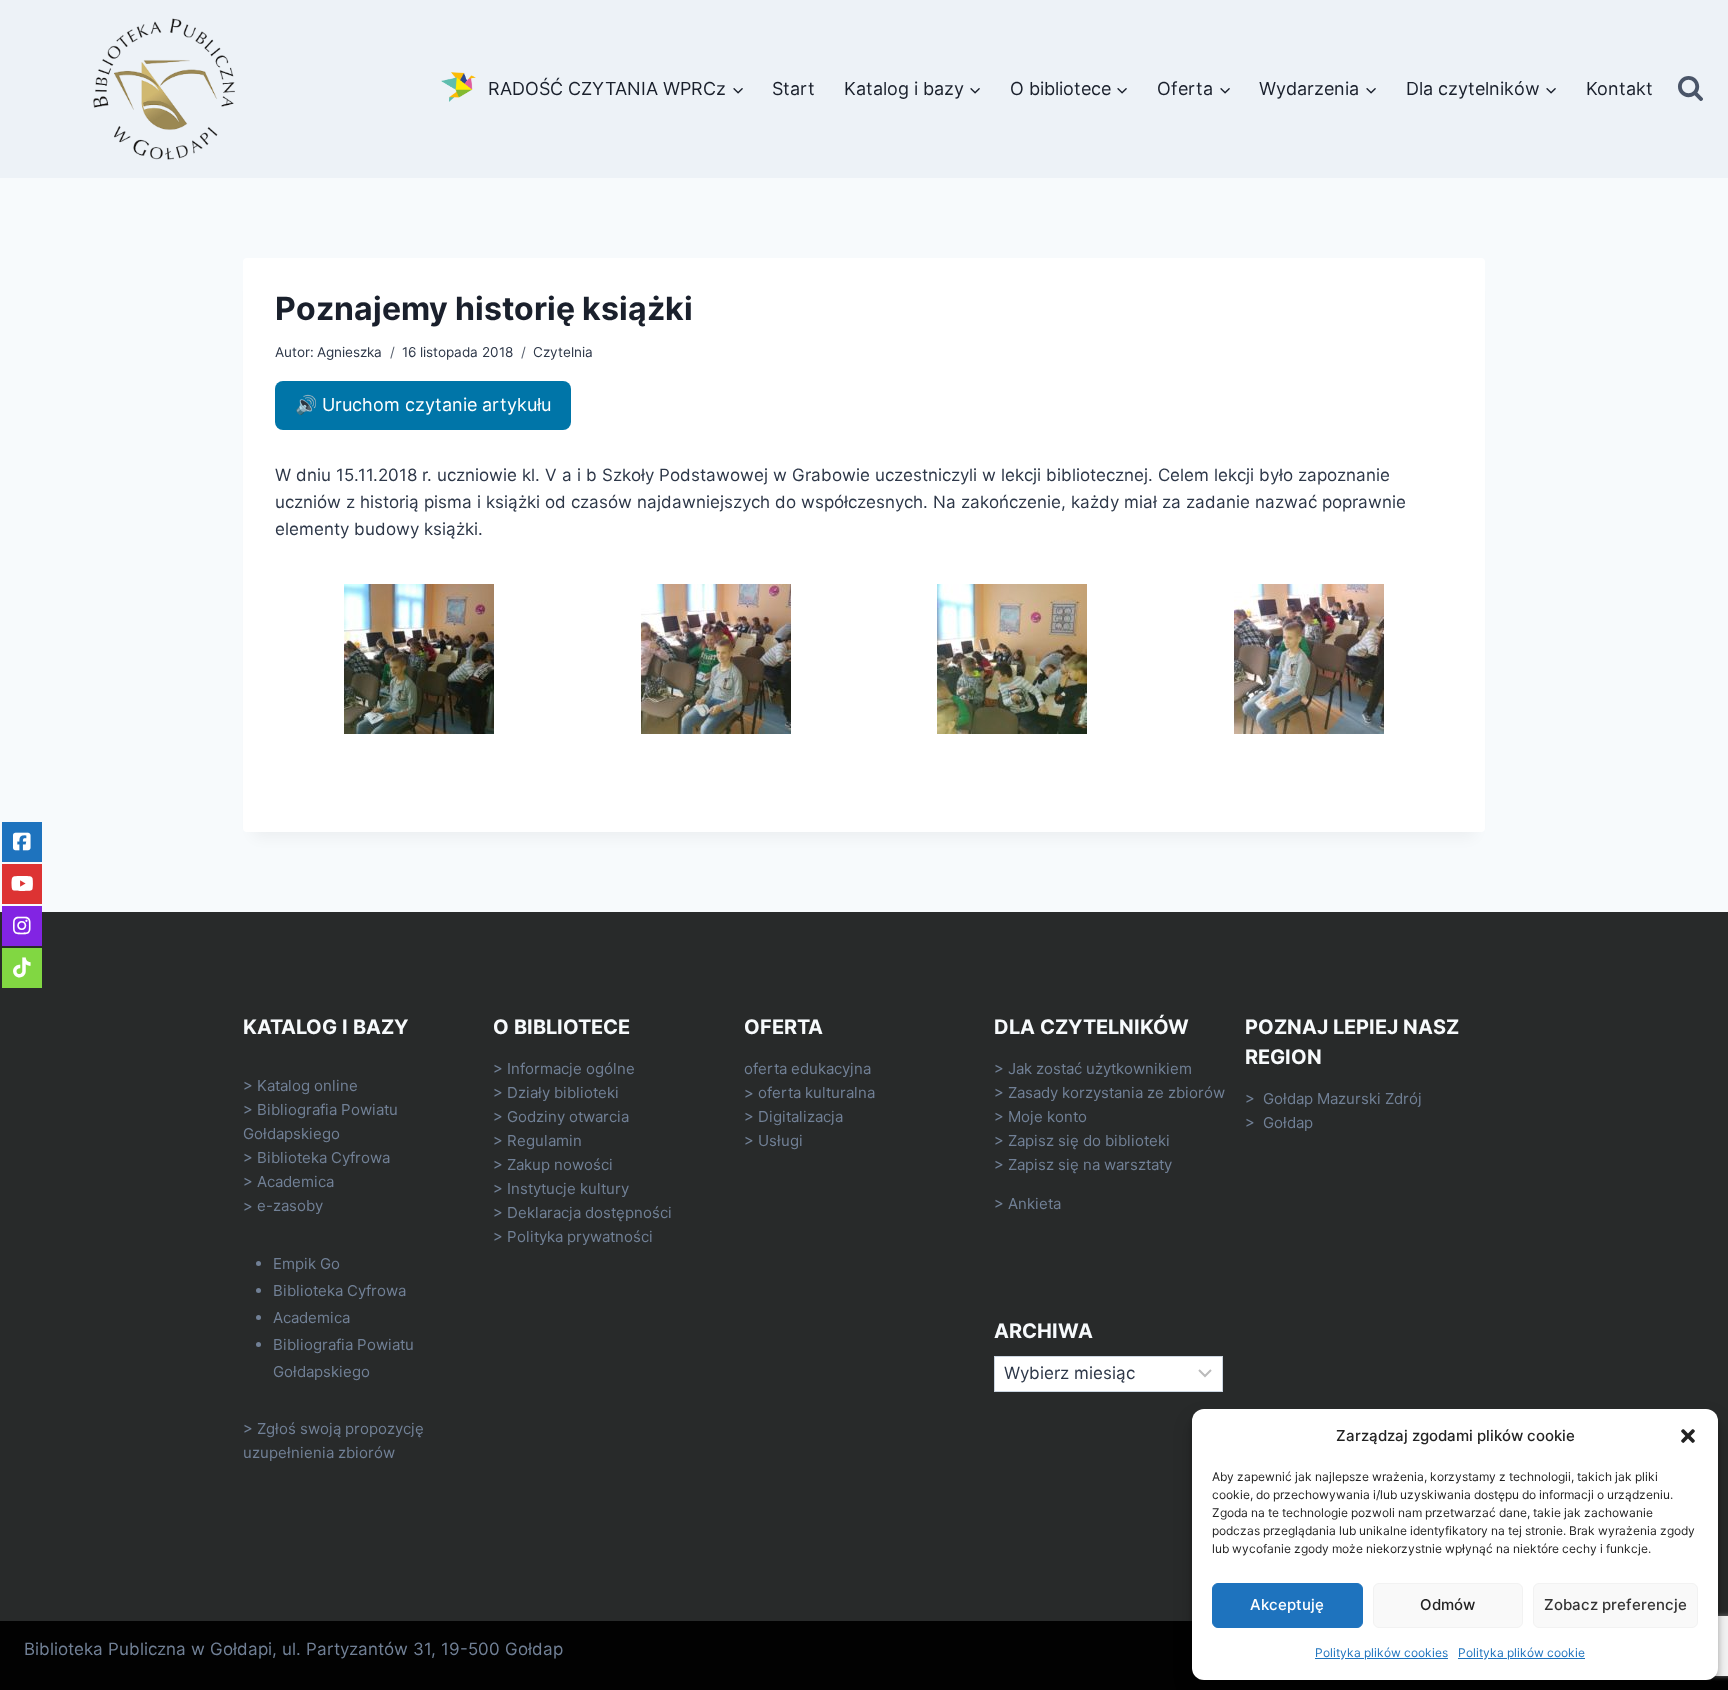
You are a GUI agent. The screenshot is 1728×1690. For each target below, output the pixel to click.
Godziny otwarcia (568, 1116)
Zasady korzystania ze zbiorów (1116, 1092)
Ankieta (1034, 1203)
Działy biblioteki (563, 1092)
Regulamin (544, 1140)
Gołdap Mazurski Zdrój (1342, 1098)
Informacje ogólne (571, 1068)
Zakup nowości (560, 1164)
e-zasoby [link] (290, 1205)
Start (793, 88)
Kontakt (1619, 88)
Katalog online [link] (307, 1085)
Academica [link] (295, 1181)
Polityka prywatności (580, 1236)
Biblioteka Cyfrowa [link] (323, 1157)
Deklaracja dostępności (589, 1212)
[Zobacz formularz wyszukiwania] (1690, 89)
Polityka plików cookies (1381, 1652)
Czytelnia (563, 352)
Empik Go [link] (306, 1263)
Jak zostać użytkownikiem (1100, 1068)
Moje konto (1047, 1116)
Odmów (1447, 1604)
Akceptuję (1287, 1604)
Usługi (780, 1140)
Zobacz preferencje (1615, 1604)
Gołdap (1288, 1122)
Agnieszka (349, 352)
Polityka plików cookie (1521, 1652)
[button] (1688, 1436)
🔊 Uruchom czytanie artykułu (423, 404)
